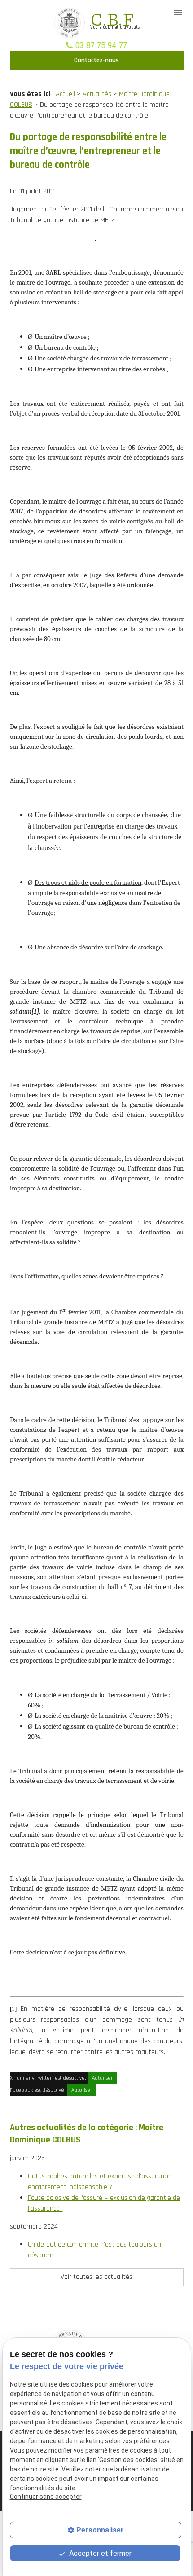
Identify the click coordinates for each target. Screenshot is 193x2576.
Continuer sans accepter (46, 2497)
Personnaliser (100, 2530)
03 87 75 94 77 (101, 45)
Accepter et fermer (99, 2553)
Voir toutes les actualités (96, 2277)
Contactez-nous (96, 60)
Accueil (65, 94)
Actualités (97, 94)
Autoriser (102, 2078)
